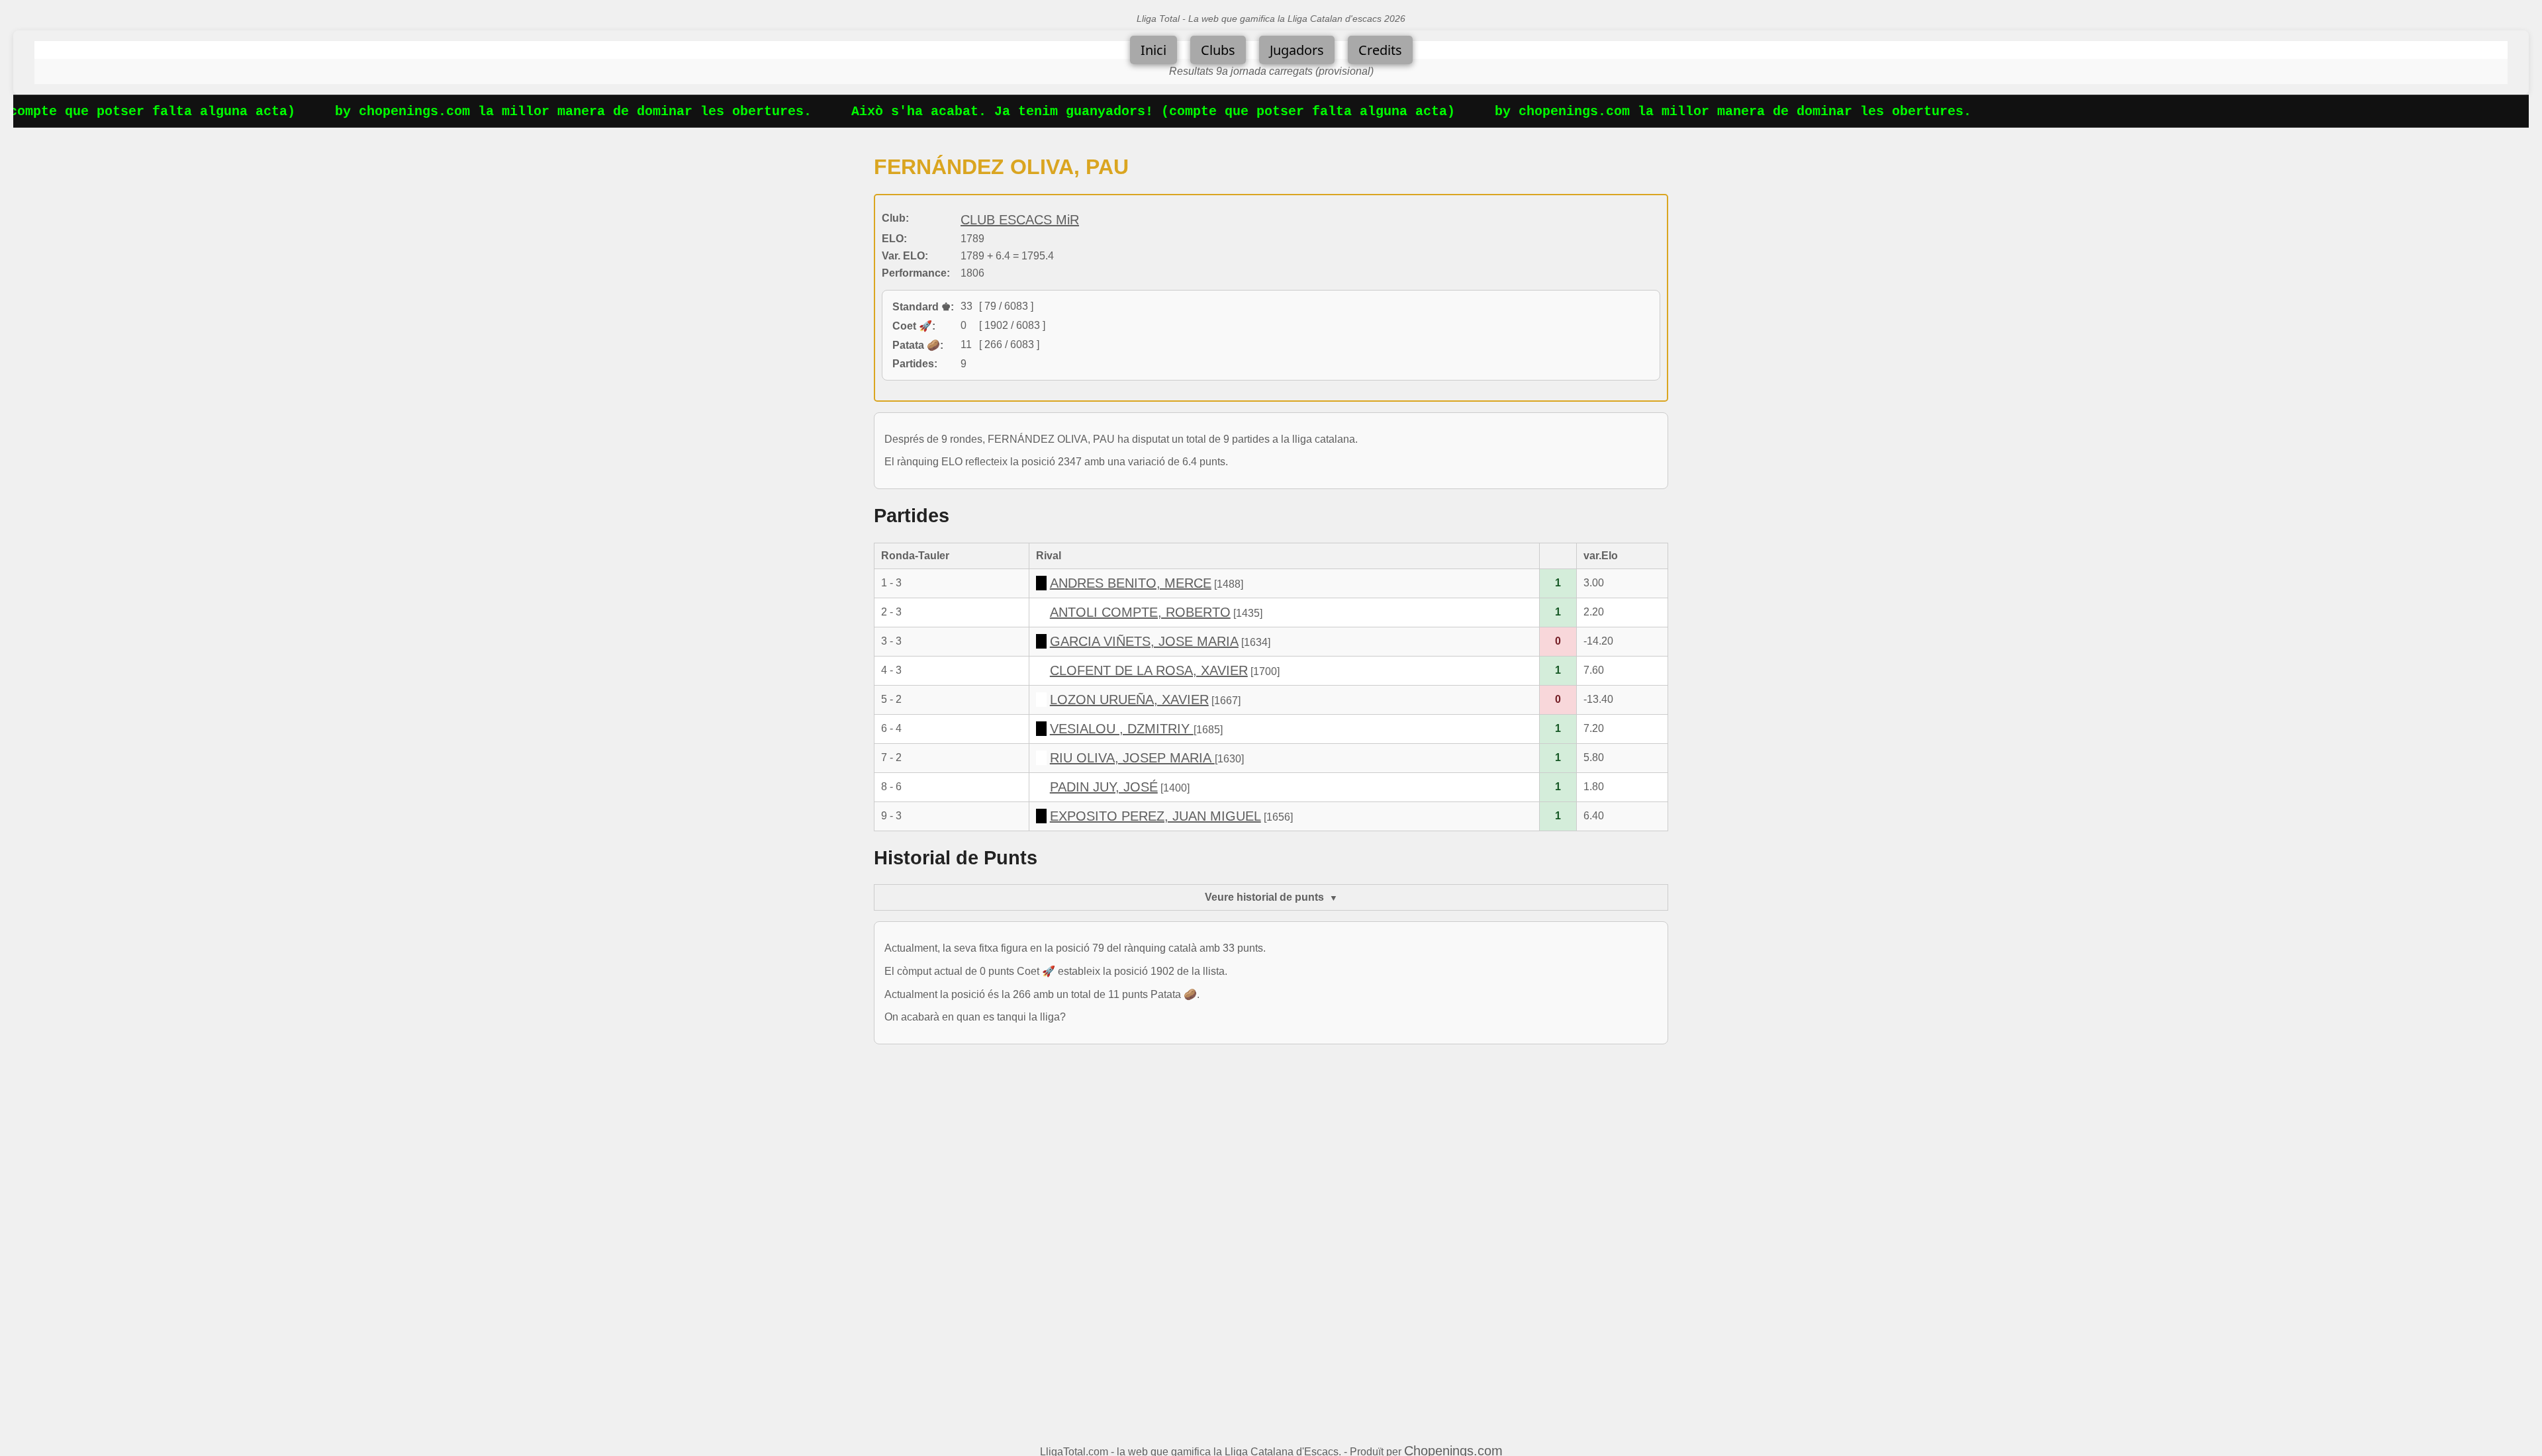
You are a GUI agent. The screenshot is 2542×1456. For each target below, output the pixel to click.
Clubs (1218, 50)
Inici (1153, 50)
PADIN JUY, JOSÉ (1104, 787)
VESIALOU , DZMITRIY (1122, 729)
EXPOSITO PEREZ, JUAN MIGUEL (1155, 816)
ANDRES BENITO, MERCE (1131, 583)
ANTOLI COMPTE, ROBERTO (1140, 612)
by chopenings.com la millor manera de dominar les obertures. (536, 112)
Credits (1380, 50)
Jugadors (1297, 50)
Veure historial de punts (1264, 897)
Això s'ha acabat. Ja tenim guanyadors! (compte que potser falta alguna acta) (1115, 112)
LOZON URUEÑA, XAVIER (1129, 700)
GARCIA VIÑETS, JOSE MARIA (1144, 641)
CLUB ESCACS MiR (1020, 220)
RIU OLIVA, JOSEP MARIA (1132, 758)
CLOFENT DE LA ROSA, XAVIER (1149, 670)
